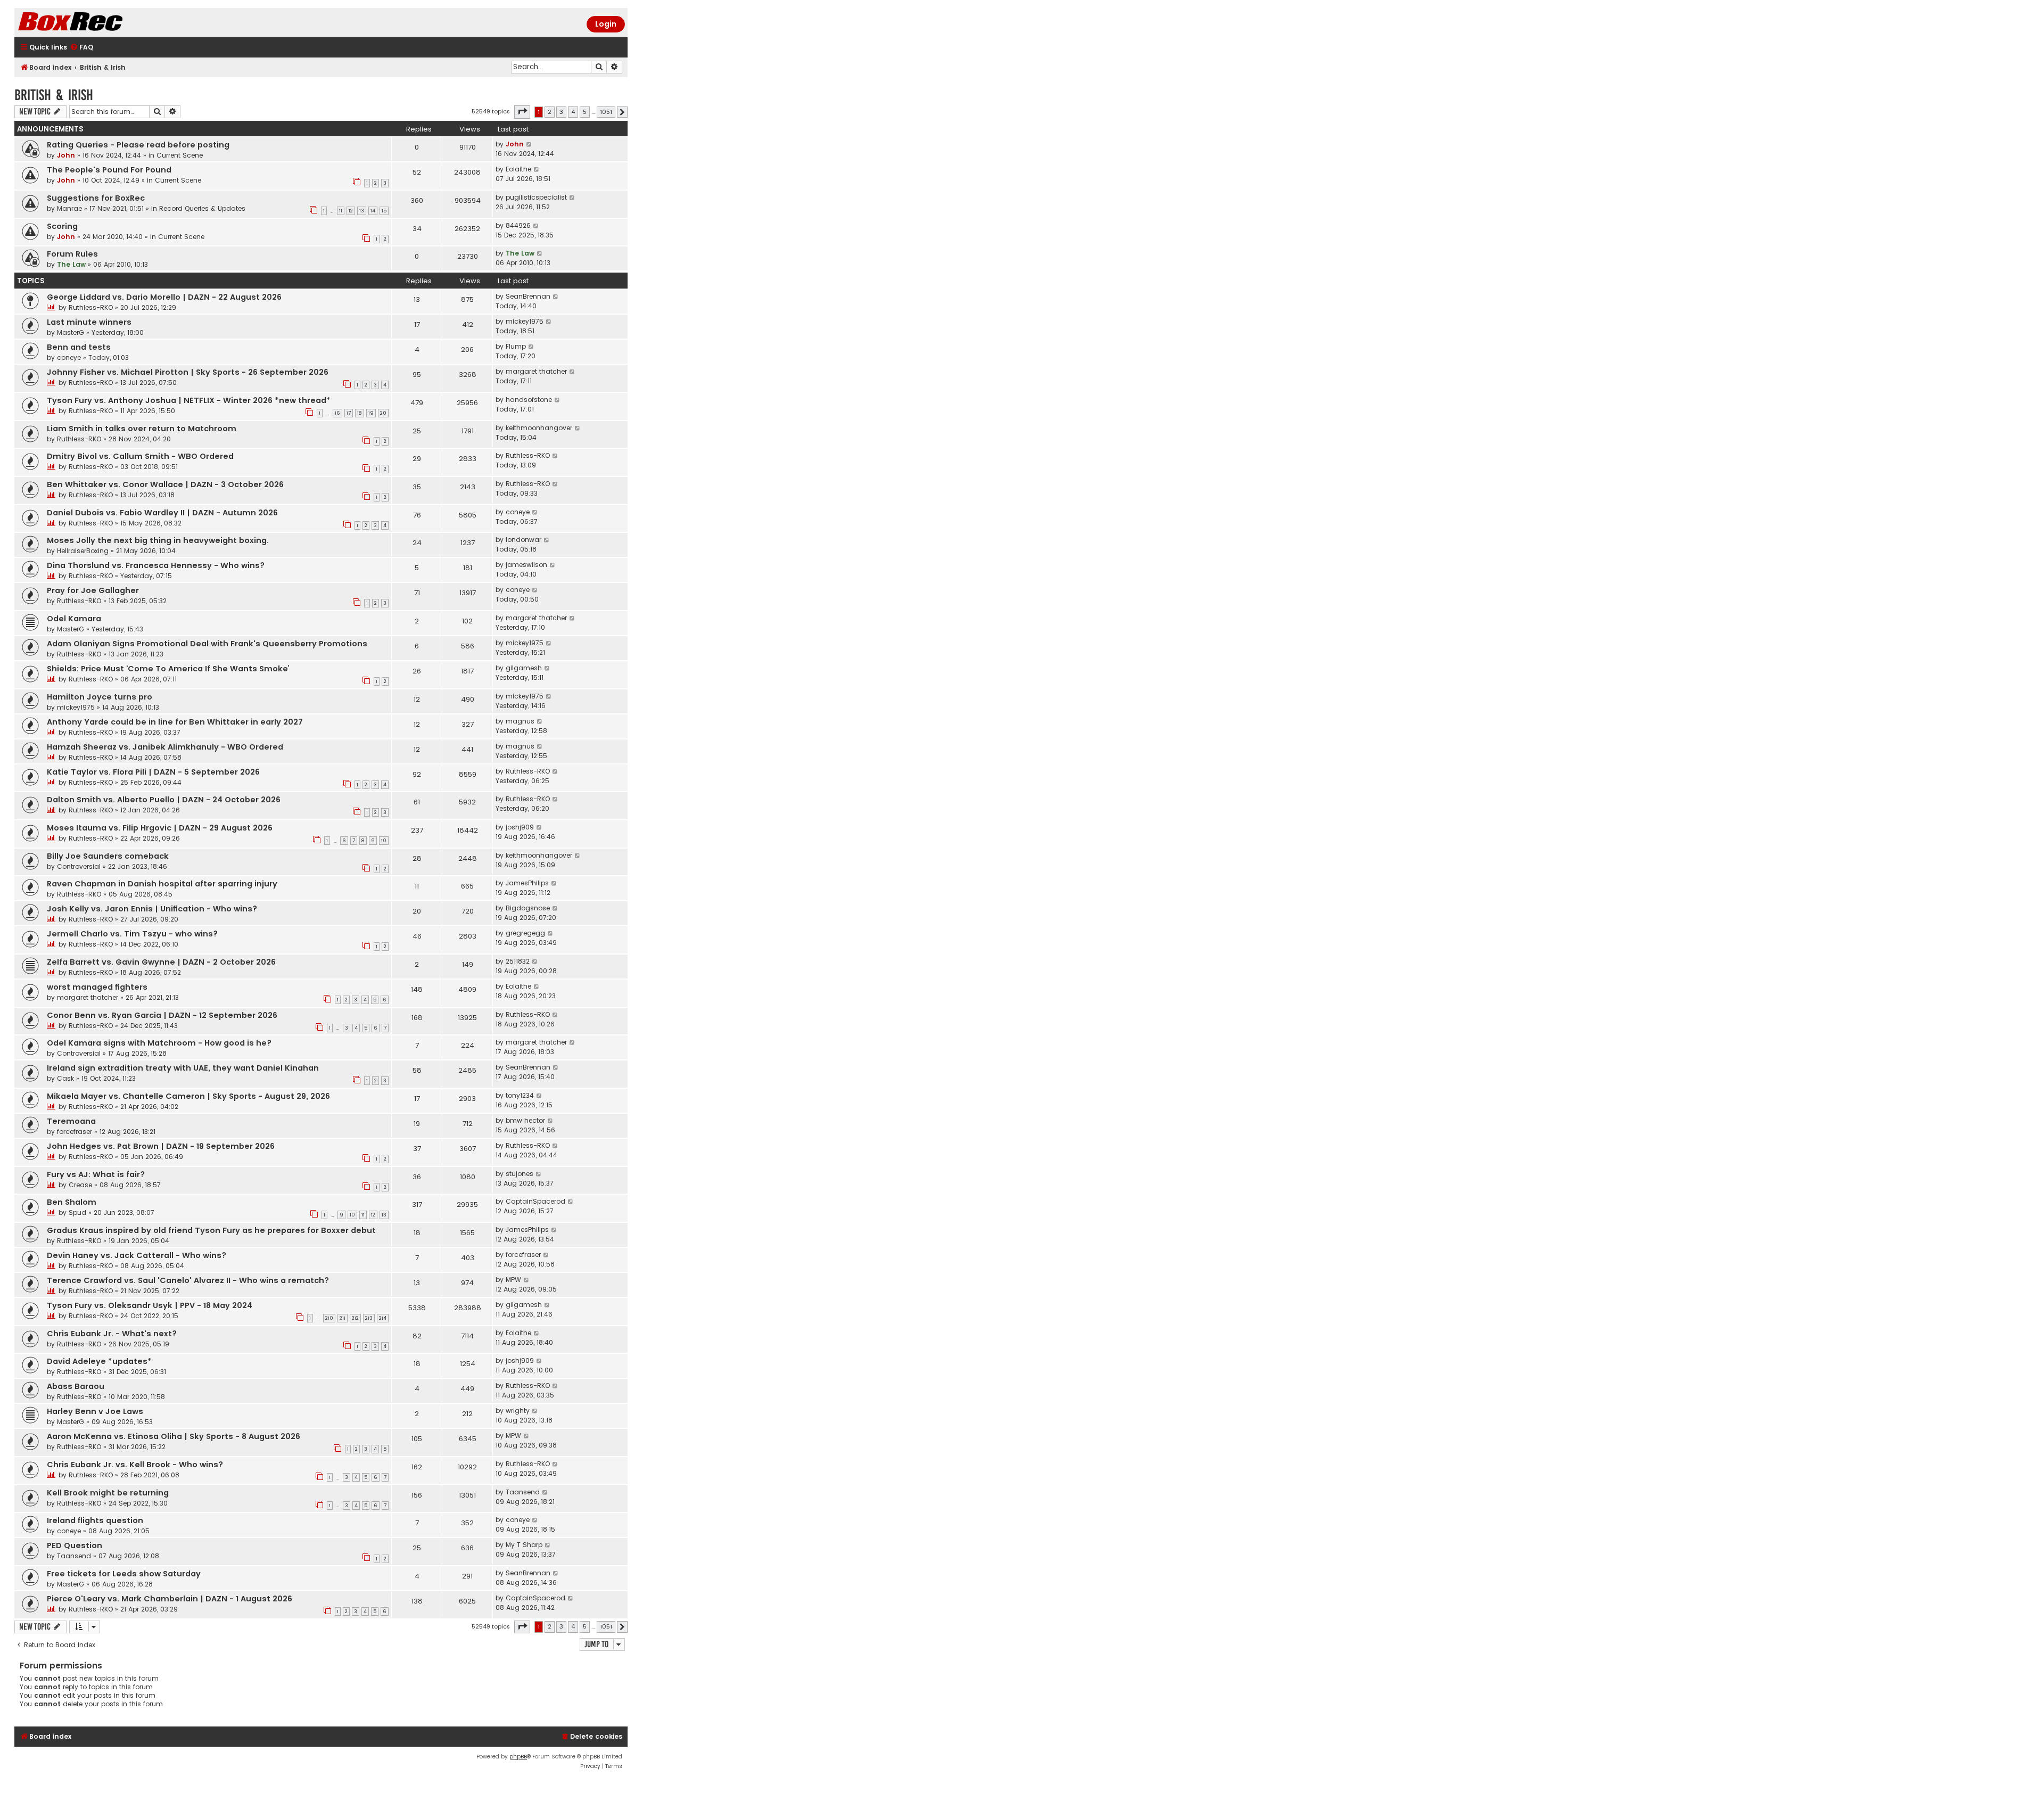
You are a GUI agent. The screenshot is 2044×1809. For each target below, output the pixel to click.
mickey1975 (525, 321)
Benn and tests (79, 347)
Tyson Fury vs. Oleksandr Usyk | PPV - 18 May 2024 (150, 1305)
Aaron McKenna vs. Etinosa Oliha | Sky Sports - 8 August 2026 (174, 1436)
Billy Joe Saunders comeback (108, 856)
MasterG (71, 332)
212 (355, 1318)
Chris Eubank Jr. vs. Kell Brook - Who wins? (135, 1465)
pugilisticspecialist (536, 197)
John (66, 155)
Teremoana (71, 1121)
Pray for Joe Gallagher (93, 590)
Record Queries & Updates (202, 208)
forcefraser (75, 1132)
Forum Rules (72, 254)
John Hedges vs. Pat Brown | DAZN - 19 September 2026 (161, 1146)
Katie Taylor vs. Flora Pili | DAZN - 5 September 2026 (153, 772)
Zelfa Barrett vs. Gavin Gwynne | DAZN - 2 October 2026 (161, 962)
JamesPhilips (527, 883)
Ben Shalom (72, 1202)
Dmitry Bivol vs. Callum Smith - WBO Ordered (140, 456)
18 (360, 413)
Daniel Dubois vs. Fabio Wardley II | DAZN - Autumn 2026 (162, 513)
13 (362, 211)
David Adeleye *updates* (99, 1361)
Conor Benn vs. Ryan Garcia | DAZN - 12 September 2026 (162, 1015)
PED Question (75, 1545)
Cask (65, 1078)
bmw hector (525, 1120)
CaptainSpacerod (535, 1201)
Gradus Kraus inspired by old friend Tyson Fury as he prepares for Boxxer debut (211, 1230)
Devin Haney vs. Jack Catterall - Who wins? (137, 1255)
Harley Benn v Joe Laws (95, 1411)
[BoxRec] (97, 23)
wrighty (518, 1411)
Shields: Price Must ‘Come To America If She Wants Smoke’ (168, 669)
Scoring (62, 226)
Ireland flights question (95, 1520)
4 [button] (573, 112)
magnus (520, 721)
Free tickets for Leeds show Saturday (124, 1574)
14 (373, 211)
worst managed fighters (97, 987)
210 (329, 1318)
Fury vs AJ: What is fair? (96, 1174)
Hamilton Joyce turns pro (100, 697)
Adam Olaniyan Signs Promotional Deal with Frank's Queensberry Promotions (207, 644)
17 (349, 413)
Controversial (79, 866)
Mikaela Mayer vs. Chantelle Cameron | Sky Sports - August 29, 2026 (188, 1096)
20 (383, 413)
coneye (69, 357)
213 (369, 1318)
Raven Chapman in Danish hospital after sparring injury (162, 884)
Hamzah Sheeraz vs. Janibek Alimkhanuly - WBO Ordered (165, 747)
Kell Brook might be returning (108, 1493)
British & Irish (54, 95)
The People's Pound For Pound (109, 170)
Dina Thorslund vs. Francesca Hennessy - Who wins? (156, 565)
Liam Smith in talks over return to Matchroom (142, 429)
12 (351, 211)
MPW (513, 1280)
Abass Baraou (76, 1386)
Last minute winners (89, 322)
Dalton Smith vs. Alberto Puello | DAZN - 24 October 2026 (164, 800)
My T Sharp (524, 1545)
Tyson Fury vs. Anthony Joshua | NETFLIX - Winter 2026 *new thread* (189, 400)
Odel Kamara (74, 619)
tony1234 (520, 1095)
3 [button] (561, 112)
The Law (71, 264)
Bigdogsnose (528, 908)
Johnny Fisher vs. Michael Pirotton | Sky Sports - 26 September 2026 (188, 372)
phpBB (518, 1757)
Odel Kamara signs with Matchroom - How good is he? (159, 1043)
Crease (80, 1185)
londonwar (524, 540)
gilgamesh (524, 668)
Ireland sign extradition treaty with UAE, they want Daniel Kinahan (183, 1068)
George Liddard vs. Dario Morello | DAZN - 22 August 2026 (164, 297)
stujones (520, 1174)
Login (606, 24)
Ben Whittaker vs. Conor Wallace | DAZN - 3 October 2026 (165, 484)
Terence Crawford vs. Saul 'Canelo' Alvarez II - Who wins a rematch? (188, 1280)
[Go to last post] (529, 144)
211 (343, 1318)
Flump (516, 346)
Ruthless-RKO (91, 307)
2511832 (518, 961)
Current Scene (180, 155)
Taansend (523, 1492)
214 (383, 1318)
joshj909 (520, 827)
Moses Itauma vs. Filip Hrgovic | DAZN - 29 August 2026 (160, 828)
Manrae (69, 208)
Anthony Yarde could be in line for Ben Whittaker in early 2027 (175, 722)
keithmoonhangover (539, 428)
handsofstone (529, 400)
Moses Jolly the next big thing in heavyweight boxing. (158, 540)
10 (384, 841)
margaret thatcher (536, 371)
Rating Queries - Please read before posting (138, 145)
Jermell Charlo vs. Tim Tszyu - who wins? (132, 934)
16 (337, 413)
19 (371, 413)
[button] (522, 112)
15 (384, 211)
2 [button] (550, 112)
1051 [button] (606, 112)
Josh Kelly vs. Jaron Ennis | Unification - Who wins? (152, 909)
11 (341, 211)
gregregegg (525, 933)
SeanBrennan (528, 296)
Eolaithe (518, 169)
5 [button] (585, 112)
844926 (518, 225)
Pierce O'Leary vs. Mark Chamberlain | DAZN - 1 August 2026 (170, 1599)
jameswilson (526, 565)
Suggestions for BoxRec (96, 198)
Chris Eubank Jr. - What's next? (112, 1334)
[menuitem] (81, 48)
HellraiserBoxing (83, 551)
